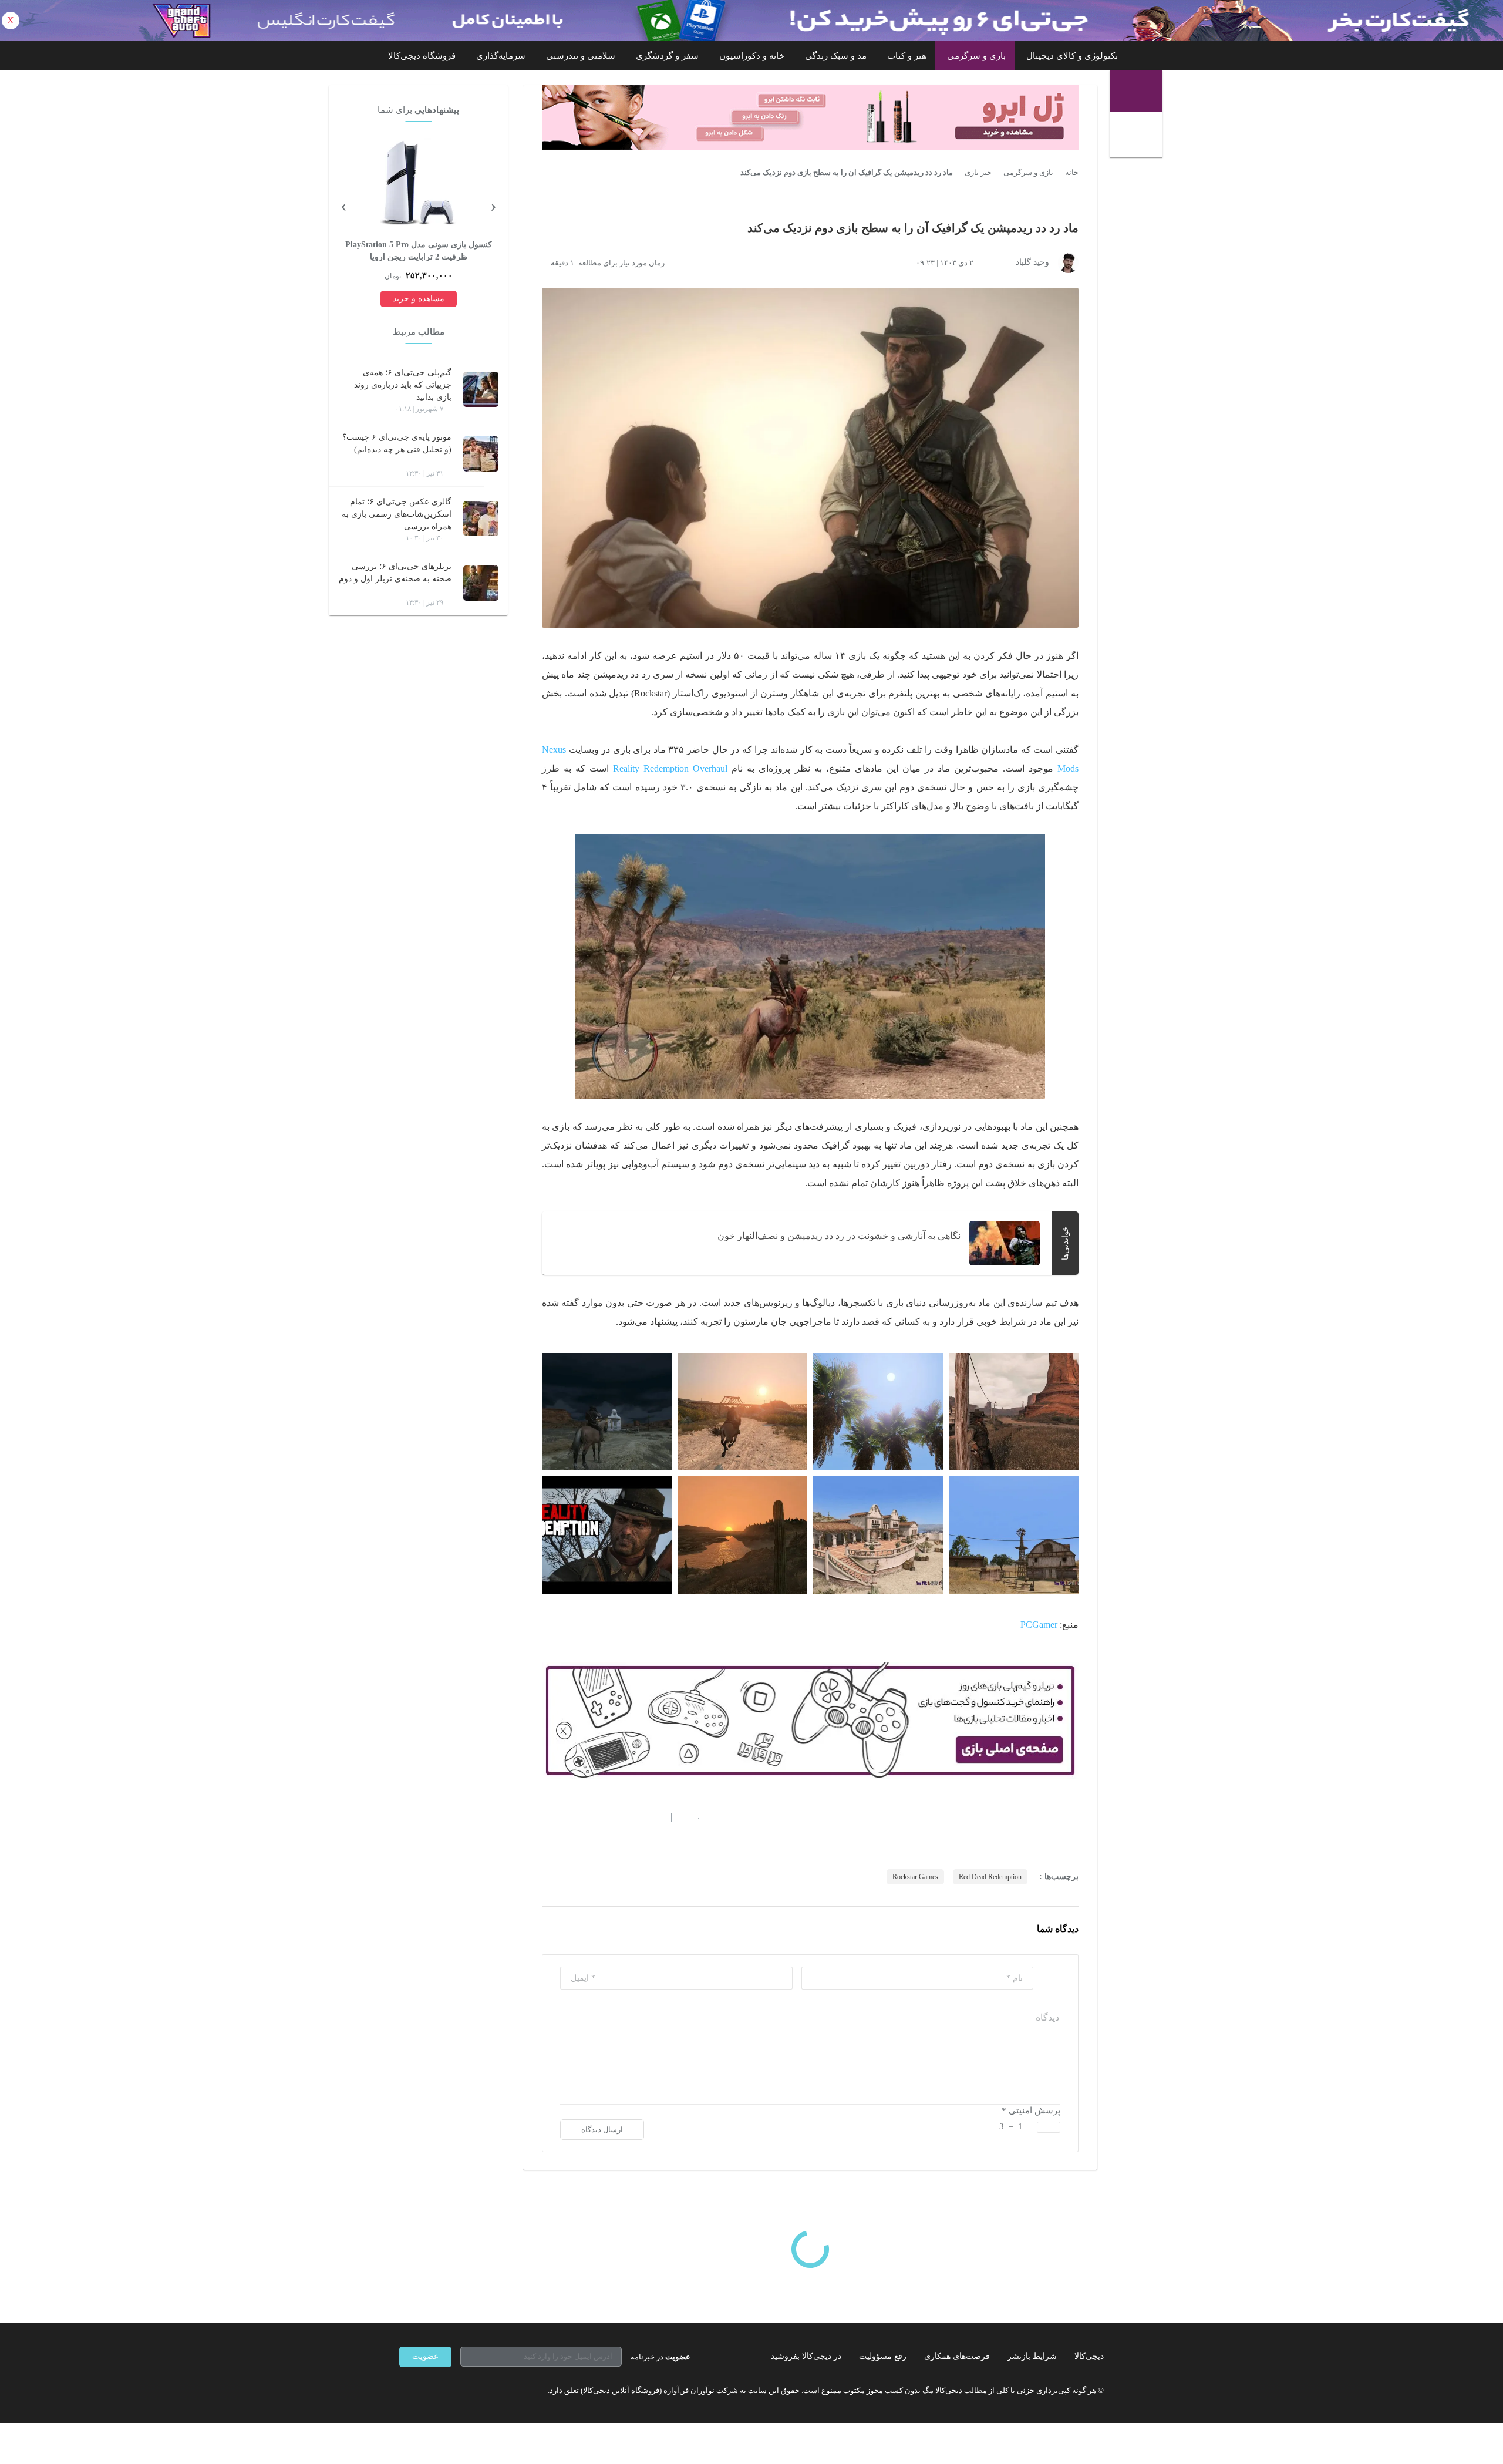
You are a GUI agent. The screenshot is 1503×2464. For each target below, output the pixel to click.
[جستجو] (1138, 136)
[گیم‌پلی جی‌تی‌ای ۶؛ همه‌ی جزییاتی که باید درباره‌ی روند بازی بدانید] (481, 389)
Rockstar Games (915, 1877)
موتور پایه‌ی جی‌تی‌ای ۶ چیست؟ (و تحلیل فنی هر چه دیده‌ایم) (397, 443)
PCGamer (1039, 1625)
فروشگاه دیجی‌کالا (422, 56)
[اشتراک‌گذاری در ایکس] (589, 1817)
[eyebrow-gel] (810, 117)
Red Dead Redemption (990, 1877)
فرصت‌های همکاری (957, 2356)
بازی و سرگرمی (976, 56)
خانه (1072, 173)
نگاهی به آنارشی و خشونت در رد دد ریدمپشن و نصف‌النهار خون (839, 1236)
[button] (692, 1817)
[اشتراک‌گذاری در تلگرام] (547, 1817)
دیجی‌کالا (1089, 2356)
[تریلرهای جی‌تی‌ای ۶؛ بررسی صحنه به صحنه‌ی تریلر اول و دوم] (481, 583)
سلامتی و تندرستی (581, 56)
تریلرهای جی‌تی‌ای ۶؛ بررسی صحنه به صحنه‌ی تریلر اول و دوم (395, 573)
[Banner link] (751, 21)
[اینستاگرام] (425, 2391)
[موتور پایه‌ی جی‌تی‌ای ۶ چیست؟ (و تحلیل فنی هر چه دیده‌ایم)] (481, 454)
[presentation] (493, 205)
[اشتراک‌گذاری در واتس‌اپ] (568, 1817)
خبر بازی (978, 173)
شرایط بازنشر (1032, 2356)
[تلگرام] (404, 2391)
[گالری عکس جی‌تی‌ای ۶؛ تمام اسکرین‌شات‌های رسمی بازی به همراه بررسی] (481, 519)
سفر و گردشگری (667, 56)
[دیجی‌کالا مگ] (1136, 91)
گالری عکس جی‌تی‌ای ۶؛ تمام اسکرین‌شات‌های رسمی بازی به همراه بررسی (397, 514)
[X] (446, 2391)
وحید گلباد (1032, 262)
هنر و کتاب (907, 56)
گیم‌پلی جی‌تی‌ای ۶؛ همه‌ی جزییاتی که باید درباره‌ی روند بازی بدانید (403, 385)
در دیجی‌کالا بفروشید (806, 2356)
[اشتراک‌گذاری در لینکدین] (631, 1817)
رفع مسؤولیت (883, 2356)
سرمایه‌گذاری (501, 56)
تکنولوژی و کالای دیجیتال (1072, 56)
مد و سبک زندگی (836, 56)
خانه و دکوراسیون (752, 56)
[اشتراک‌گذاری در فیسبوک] (610, 1817)
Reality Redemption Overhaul (670, 768)
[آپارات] (467, 2391)
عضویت (425, 2356)
